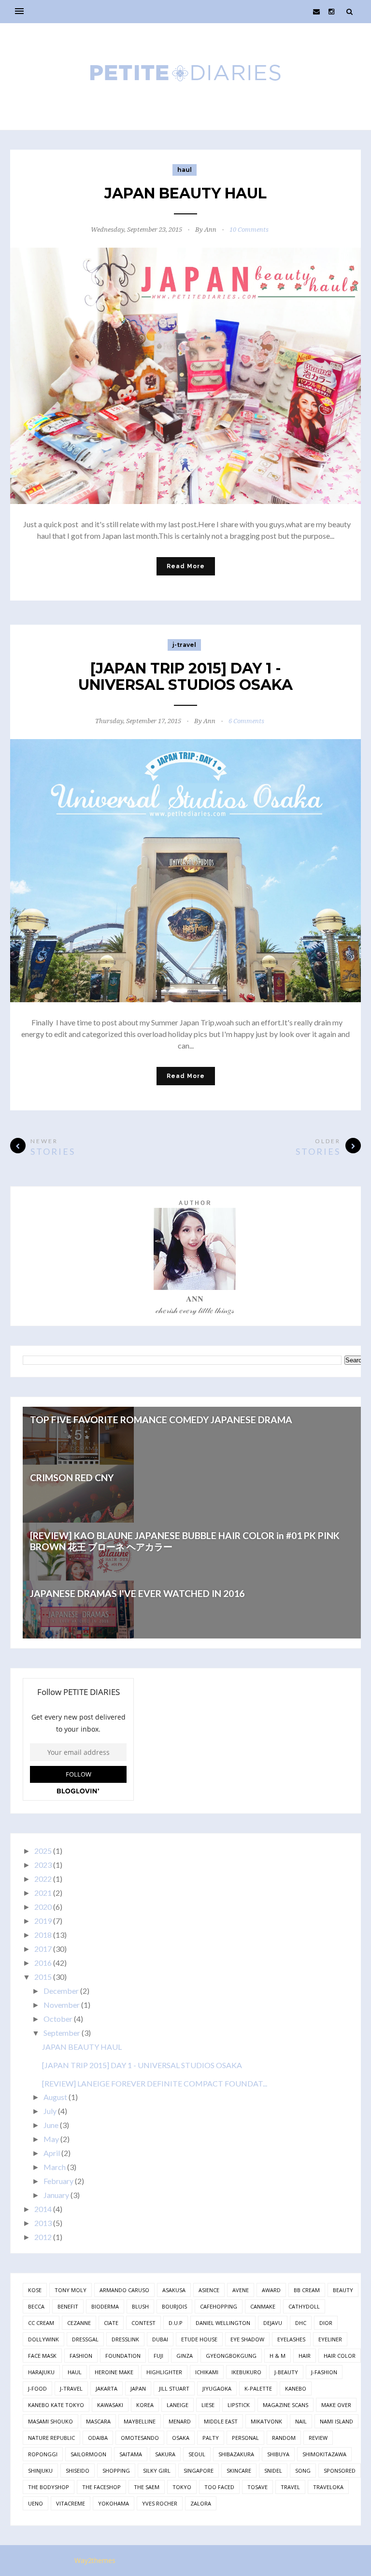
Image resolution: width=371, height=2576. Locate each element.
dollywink (43, 2339)
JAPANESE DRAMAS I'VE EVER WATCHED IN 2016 (137, 1593)
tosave (257, 2487)
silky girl (157, 2471)
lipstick (239, 2405)
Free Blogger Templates (161, 2560)
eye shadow (247, 2339)
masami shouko (50, 2421)
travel (290, 2487)
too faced (219, 2487)
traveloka (328, 2487)
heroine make (114, 2372)
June (51, 2125)
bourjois (174, 2306)
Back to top (328, 2561)
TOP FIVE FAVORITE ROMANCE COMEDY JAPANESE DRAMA (161, 1420)
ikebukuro (246, 2372)
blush (140, 2306)
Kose (35, 2290)
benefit (68, 2306)
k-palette (258, 2388)
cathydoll (304, 2306)
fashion (81, 2356)
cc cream (41, 2323)
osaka (181, 2438)
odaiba (98, 2438)
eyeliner (330, 2339)
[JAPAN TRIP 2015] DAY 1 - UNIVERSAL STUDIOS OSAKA (185, 677)
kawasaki (110, 2405)
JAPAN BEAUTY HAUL (185, 193)
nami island (336, 2421)
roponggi (43, 2454)
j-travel (184, 645)
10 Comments (249, 230)
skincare (239, 2471)
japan (138, 2388)
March (55, 2167)
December (61, 1991)
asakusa (174, 2290)
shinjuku (40, 2471)
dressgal (85, 2339)
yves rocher (160, 2503)
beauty (343, 2290)
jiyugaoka (217, 2388)
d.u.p (176, 2323)
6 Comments (246, 721)
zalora (201, 2503)
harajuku (41, 2372)
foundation (123, 2356)
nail (301, 2421)
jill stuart (174, 2388)
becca (36, 2306)
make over (336, 2405)
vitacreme (71, 2503)
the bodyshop (49, 2487)
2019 (43, 1921)
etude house (199, 2339)
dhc (301, 2323)
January (56, 2195)
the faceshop (101, 2487)
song (303, 2471)
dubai (160, 2339)
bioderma (105, 2306)
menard (180, 2421)
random (284, 2438)
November (62, 2005)
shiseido (78, 2471)
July (50, 2111)
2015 (43, 1977)
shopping (116, 2471)
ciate (111, 2323)
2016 (43, 1963)
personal (245, 2438)
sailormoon (88, 2454)
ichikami (207, 2372)
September (62, 2033)
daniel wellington (223, 2323)
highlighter (164, 2372)
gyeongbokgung (231, 2356)
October (58, 2019)
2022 (43, 1879)
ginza (185, 2356)
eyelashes (291, 2339)
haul (185, 170)
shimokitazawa (324, 2454)
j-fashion (324, 2372)
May (51, 2139)
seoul (197, 2454)
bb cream (307, 2290)
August (55, 2097)
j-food (37, 2388)
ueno (36, 2503)
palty (211, 2438)
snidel (273, 2471)
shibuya (278, 2454)
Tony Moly (71, 2290)
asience (209, 2290)
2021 (43, 1893)
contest (143, 2323)
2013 (43, 2223)
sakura (165, 2454)
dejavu (273, 2323)
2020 (43, 1907)
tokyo (182, 2487)
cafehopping (219, 2306)
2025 (43, 1851)
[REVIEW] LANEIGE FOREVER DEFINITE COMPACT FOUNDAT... (155, 2083)
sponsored (340, 2471)
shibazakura (236, 2454)
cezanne (79, 2323)
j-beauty (286, 2372)
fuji (158, 2356)
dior (326, 2323)
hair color (340, 2356)
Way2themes (95, 2560)
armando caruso (124, 2290)
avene (241, 2290)
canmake (263, 2306)
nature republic (51, 2438)
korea (145, 2405)
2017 (43, 1949)
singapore (199, 2471)
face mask (42, 2356)
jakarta (107, 2388)
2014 (43, 2209)
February (58, 2181)
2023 (43, 1865)
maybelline (140, 2421)
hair (305, 2356)
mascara (98, 2421)
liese (208, 2405)
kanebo (296, 2388)
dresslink (125, 2339)
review (318, 2438)
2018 (43, 1935)
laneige (178, 2405)
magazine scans (285, 2405)
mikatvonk (266, 2421)
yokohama (114, 2503)
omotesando (140, 2438)
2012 (43, 2237)
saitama (131, 2454)
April (52, 2153)
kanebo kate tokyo (56, 2405)
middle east (221, 2421)
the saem (147, 2487)
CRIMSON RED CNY (72, 1477)
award (271, 2290)
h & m (278, 2356)
